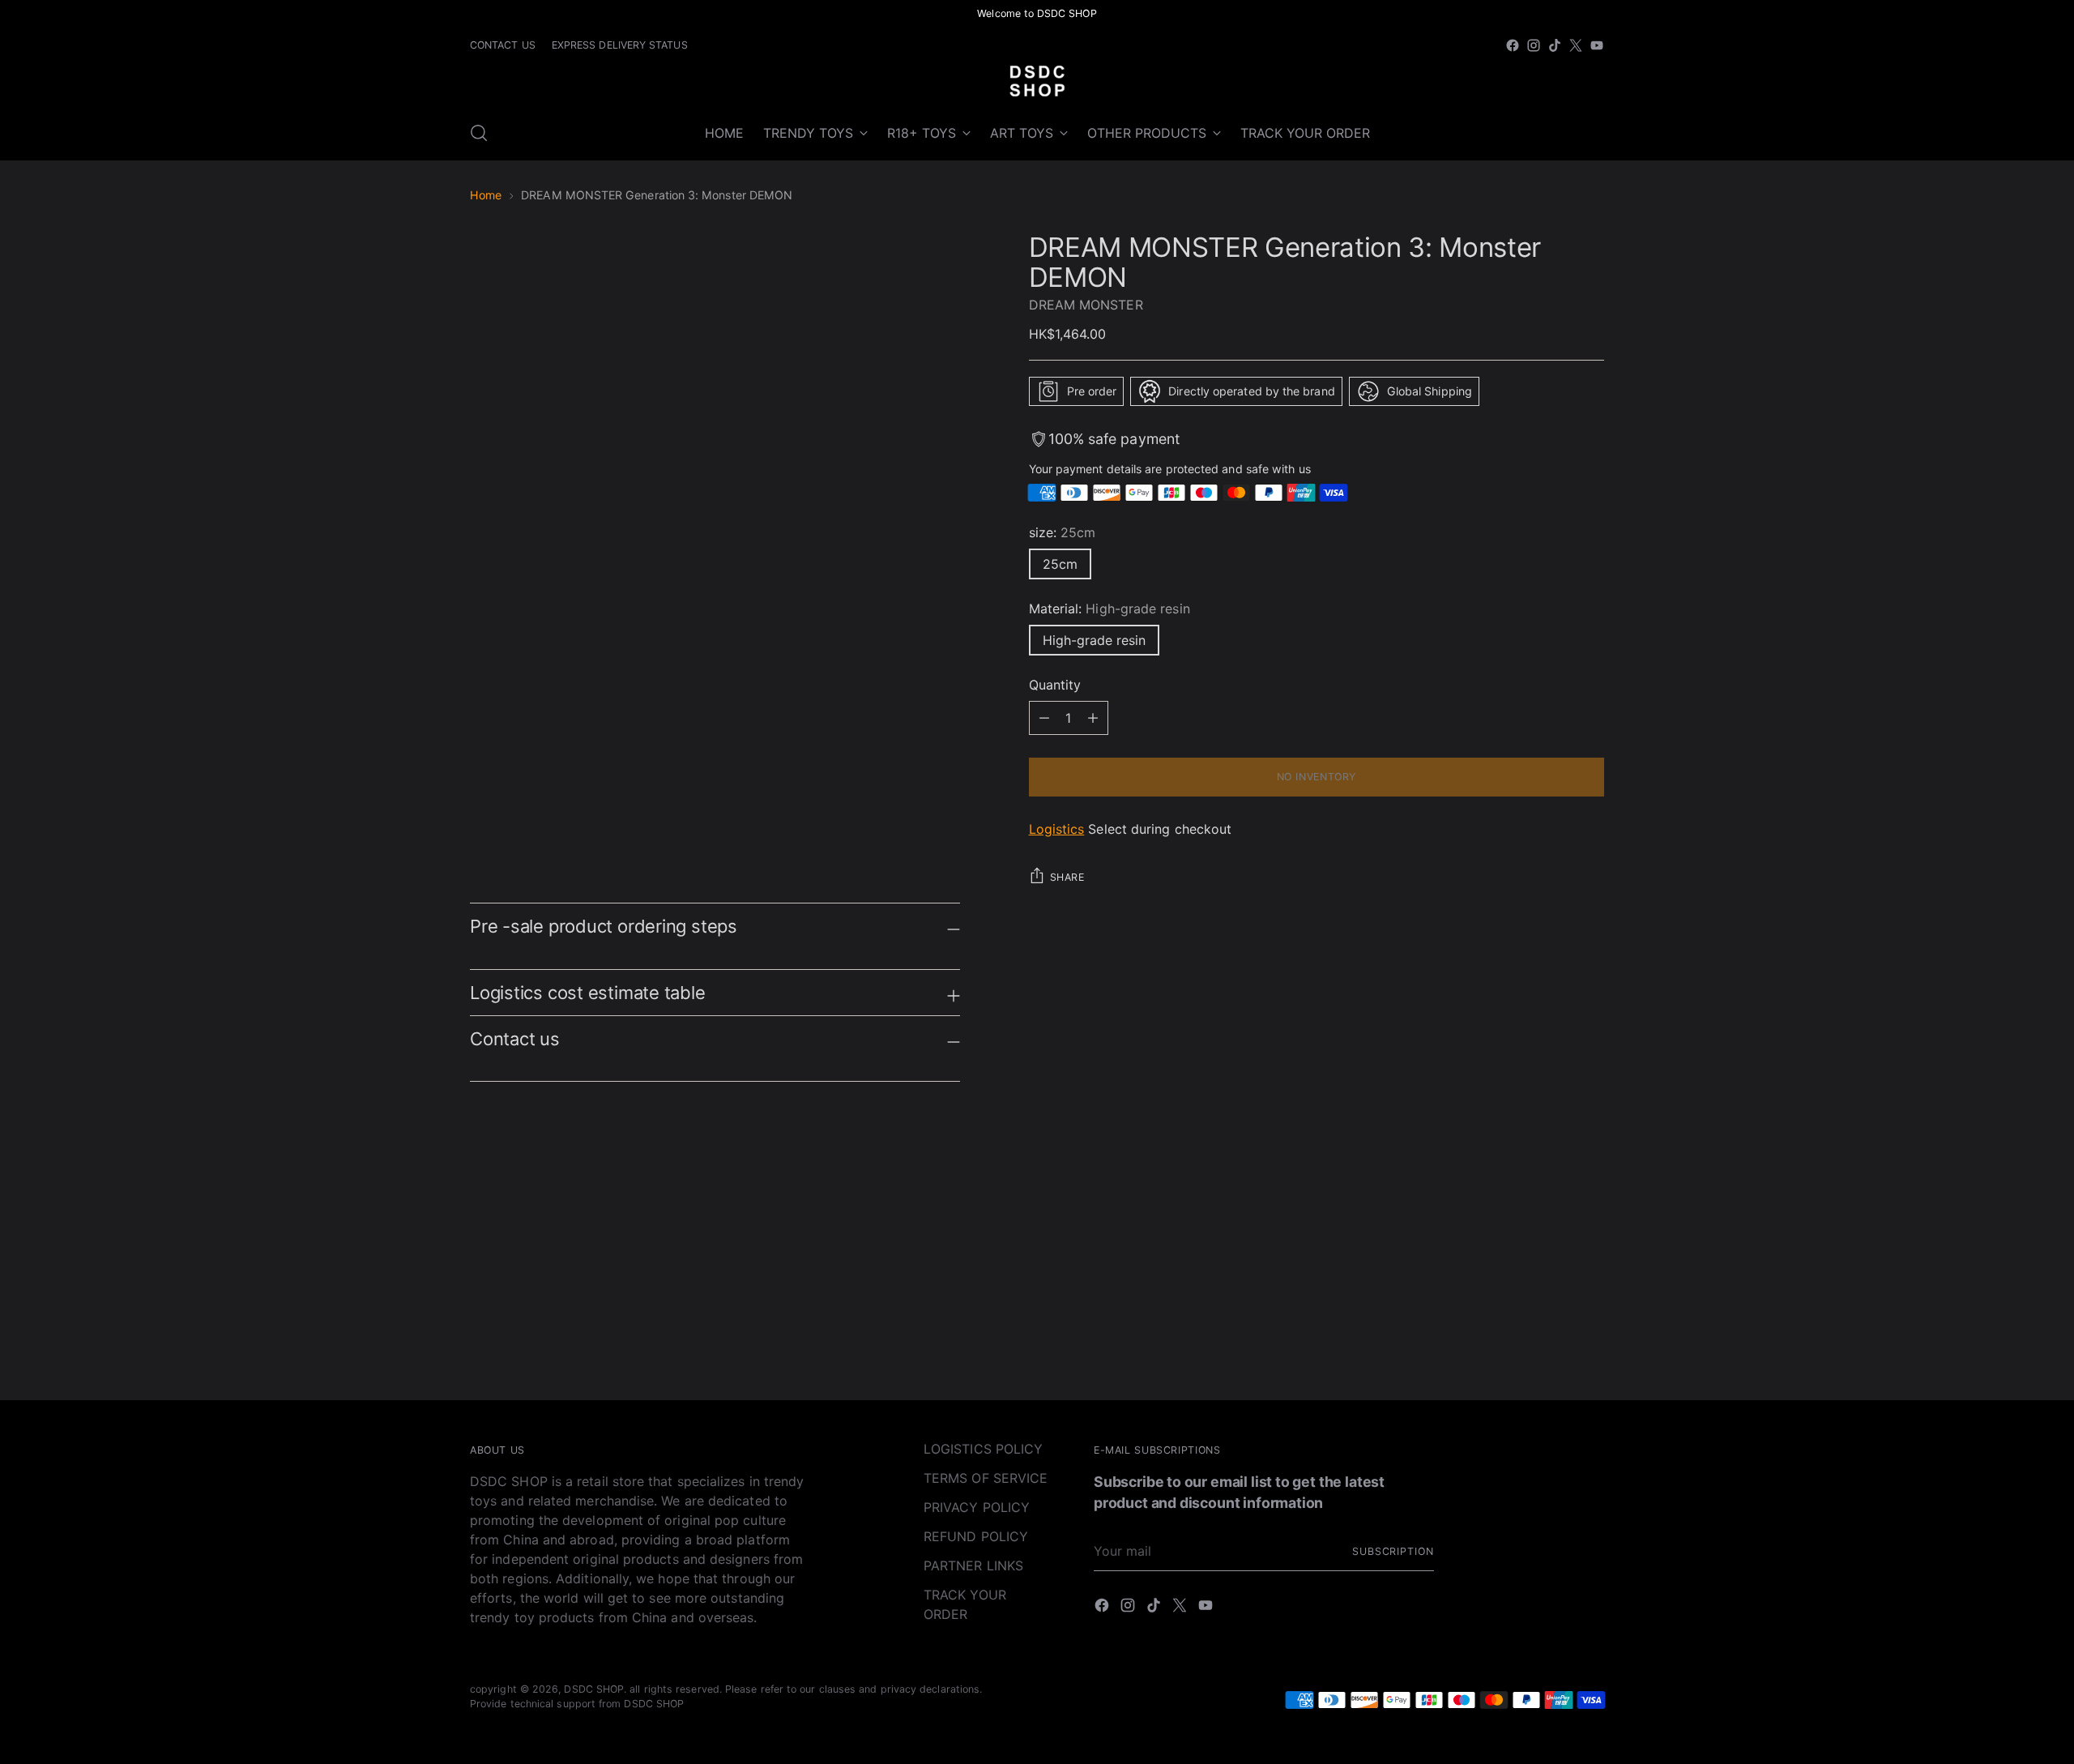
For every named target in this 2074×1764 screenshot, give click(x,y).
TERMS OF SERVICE (986, 1478)
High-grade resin (1094, 640)
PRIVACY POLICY (977, 1507)
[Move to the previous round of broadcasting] (1553, 1224)
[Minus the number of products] (1093, 718)
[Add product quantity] (1044, 718)
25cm (1060, 564)
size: (1063, 532)
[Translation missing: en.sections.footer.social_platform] (1513, 45)
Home (486, 195)
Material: (1110, 609)
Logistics (1057, 829)
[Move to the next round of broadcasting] (1590, 1224)
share (1067, 877)
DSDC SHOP (594, 1689)
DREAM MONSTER (1086, 305)
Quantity (1055, 685)
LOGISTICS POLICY (983, 1449)
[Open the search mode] (479, 133)
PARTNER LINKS (973, 1565)
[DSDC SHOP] (1037, 81)
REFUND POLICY (976, 1536)
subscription (1393, 1551)
